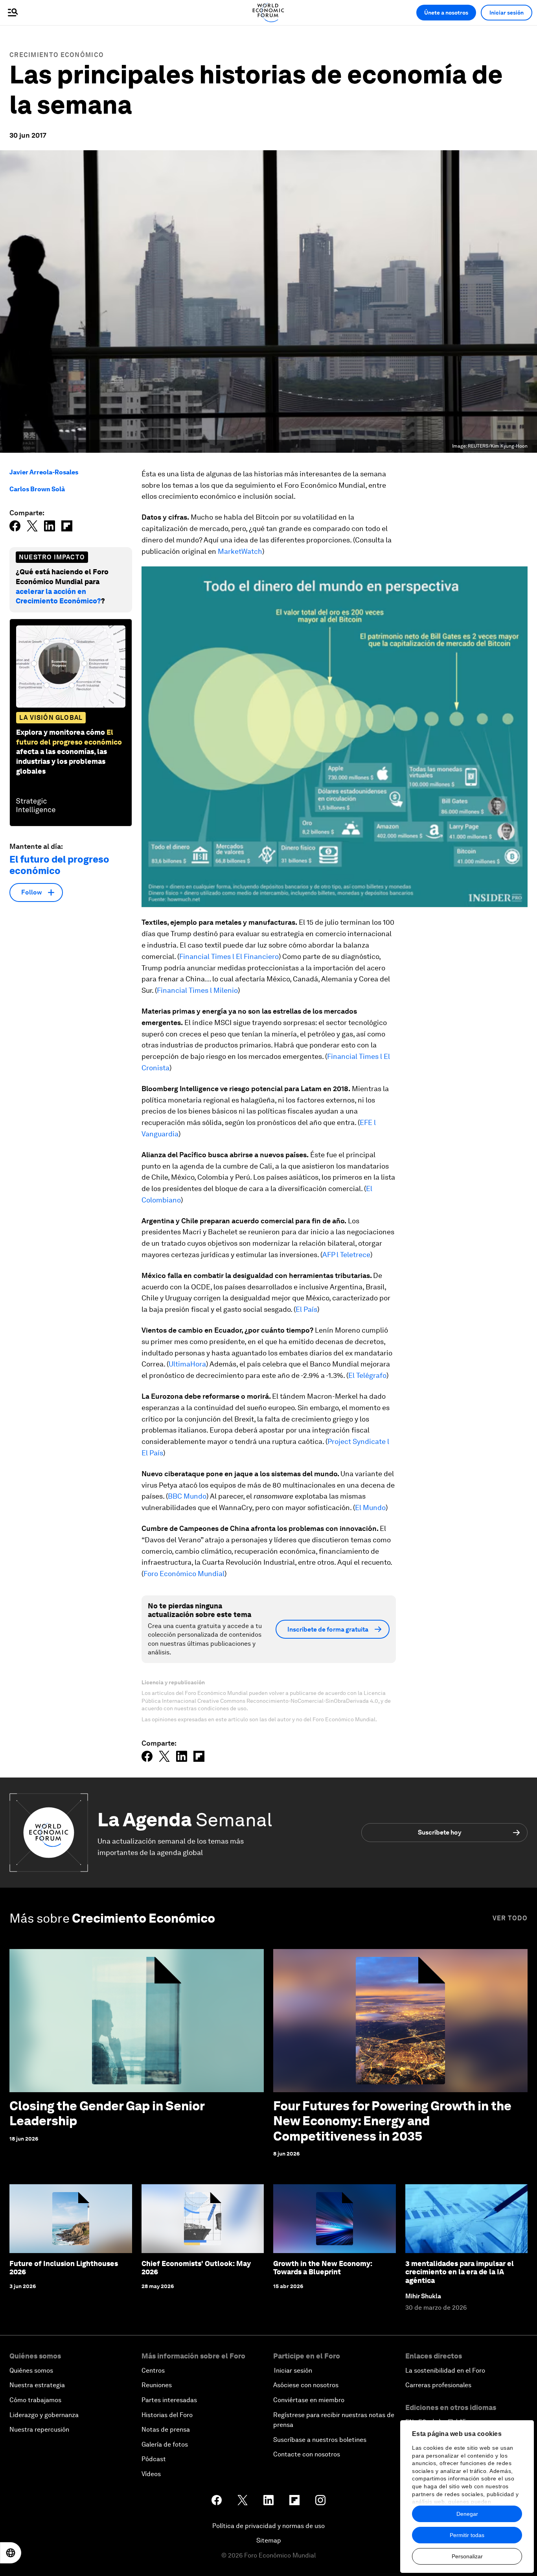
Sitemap (269, 2540)
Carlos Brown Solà (37, 489)
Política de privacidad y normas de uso (268, 2526)
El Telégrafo (367, 1375)
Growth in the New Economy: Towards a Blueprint (323, 2268)
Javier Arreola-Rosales (44, 472)
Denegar (467, 2514)
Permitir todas (467, 2535)
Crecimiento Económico (57, 55)
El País (306, 1309)
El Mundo (370, 1507)
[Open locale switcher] (11, 2553)
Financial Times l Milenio (197, 990)
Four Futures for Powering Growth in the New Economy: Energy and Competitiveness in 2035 (392, 2121)
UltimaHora (187, 1364)
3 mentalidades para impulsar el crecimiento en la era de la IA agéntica (460, 2272)
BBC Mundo (187, 1496)
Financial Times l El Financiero (229, 956)
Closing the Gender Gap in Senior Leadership (107, 2113)
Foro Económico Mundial (184, 1574)
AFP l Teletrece (346, 1255)
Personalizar (467, 2556)
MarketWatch (240, 551)
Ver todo (510, 1918)
